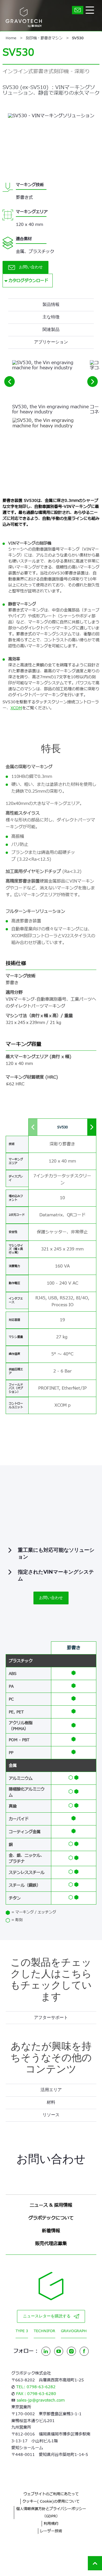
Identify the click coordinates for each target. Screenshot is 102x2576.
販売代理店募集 (51, 2244)
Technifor (44, 2331)
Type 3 (22, 2331)
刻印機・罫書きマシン (44, 38)
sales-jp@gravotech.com (41, 2400)
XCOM (16, 708)
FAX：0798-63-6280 (36, 2394)
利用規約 (51, 2524)
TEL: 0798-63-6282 (36, 2387)
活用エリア (51, 2090)
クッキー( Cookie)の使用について (51, 2501)
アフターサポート (51, 2018)
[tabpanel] (51, 2090)
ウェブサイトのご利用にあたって (51, 2494)
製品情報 (51, 305)
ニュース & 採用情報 (51, 2205)
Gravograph (74, 2331)
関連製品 (51, 330)
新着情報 (51, 2231)
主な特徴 (51, 317)
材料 (51, 2102)
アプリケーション (51, 342)
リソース (51, 2115)
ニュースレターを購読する (47, 2316)
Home (11, 38)
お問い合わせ (31, 267)
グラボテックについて (51, 2218)
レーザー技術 (51, 2531)
